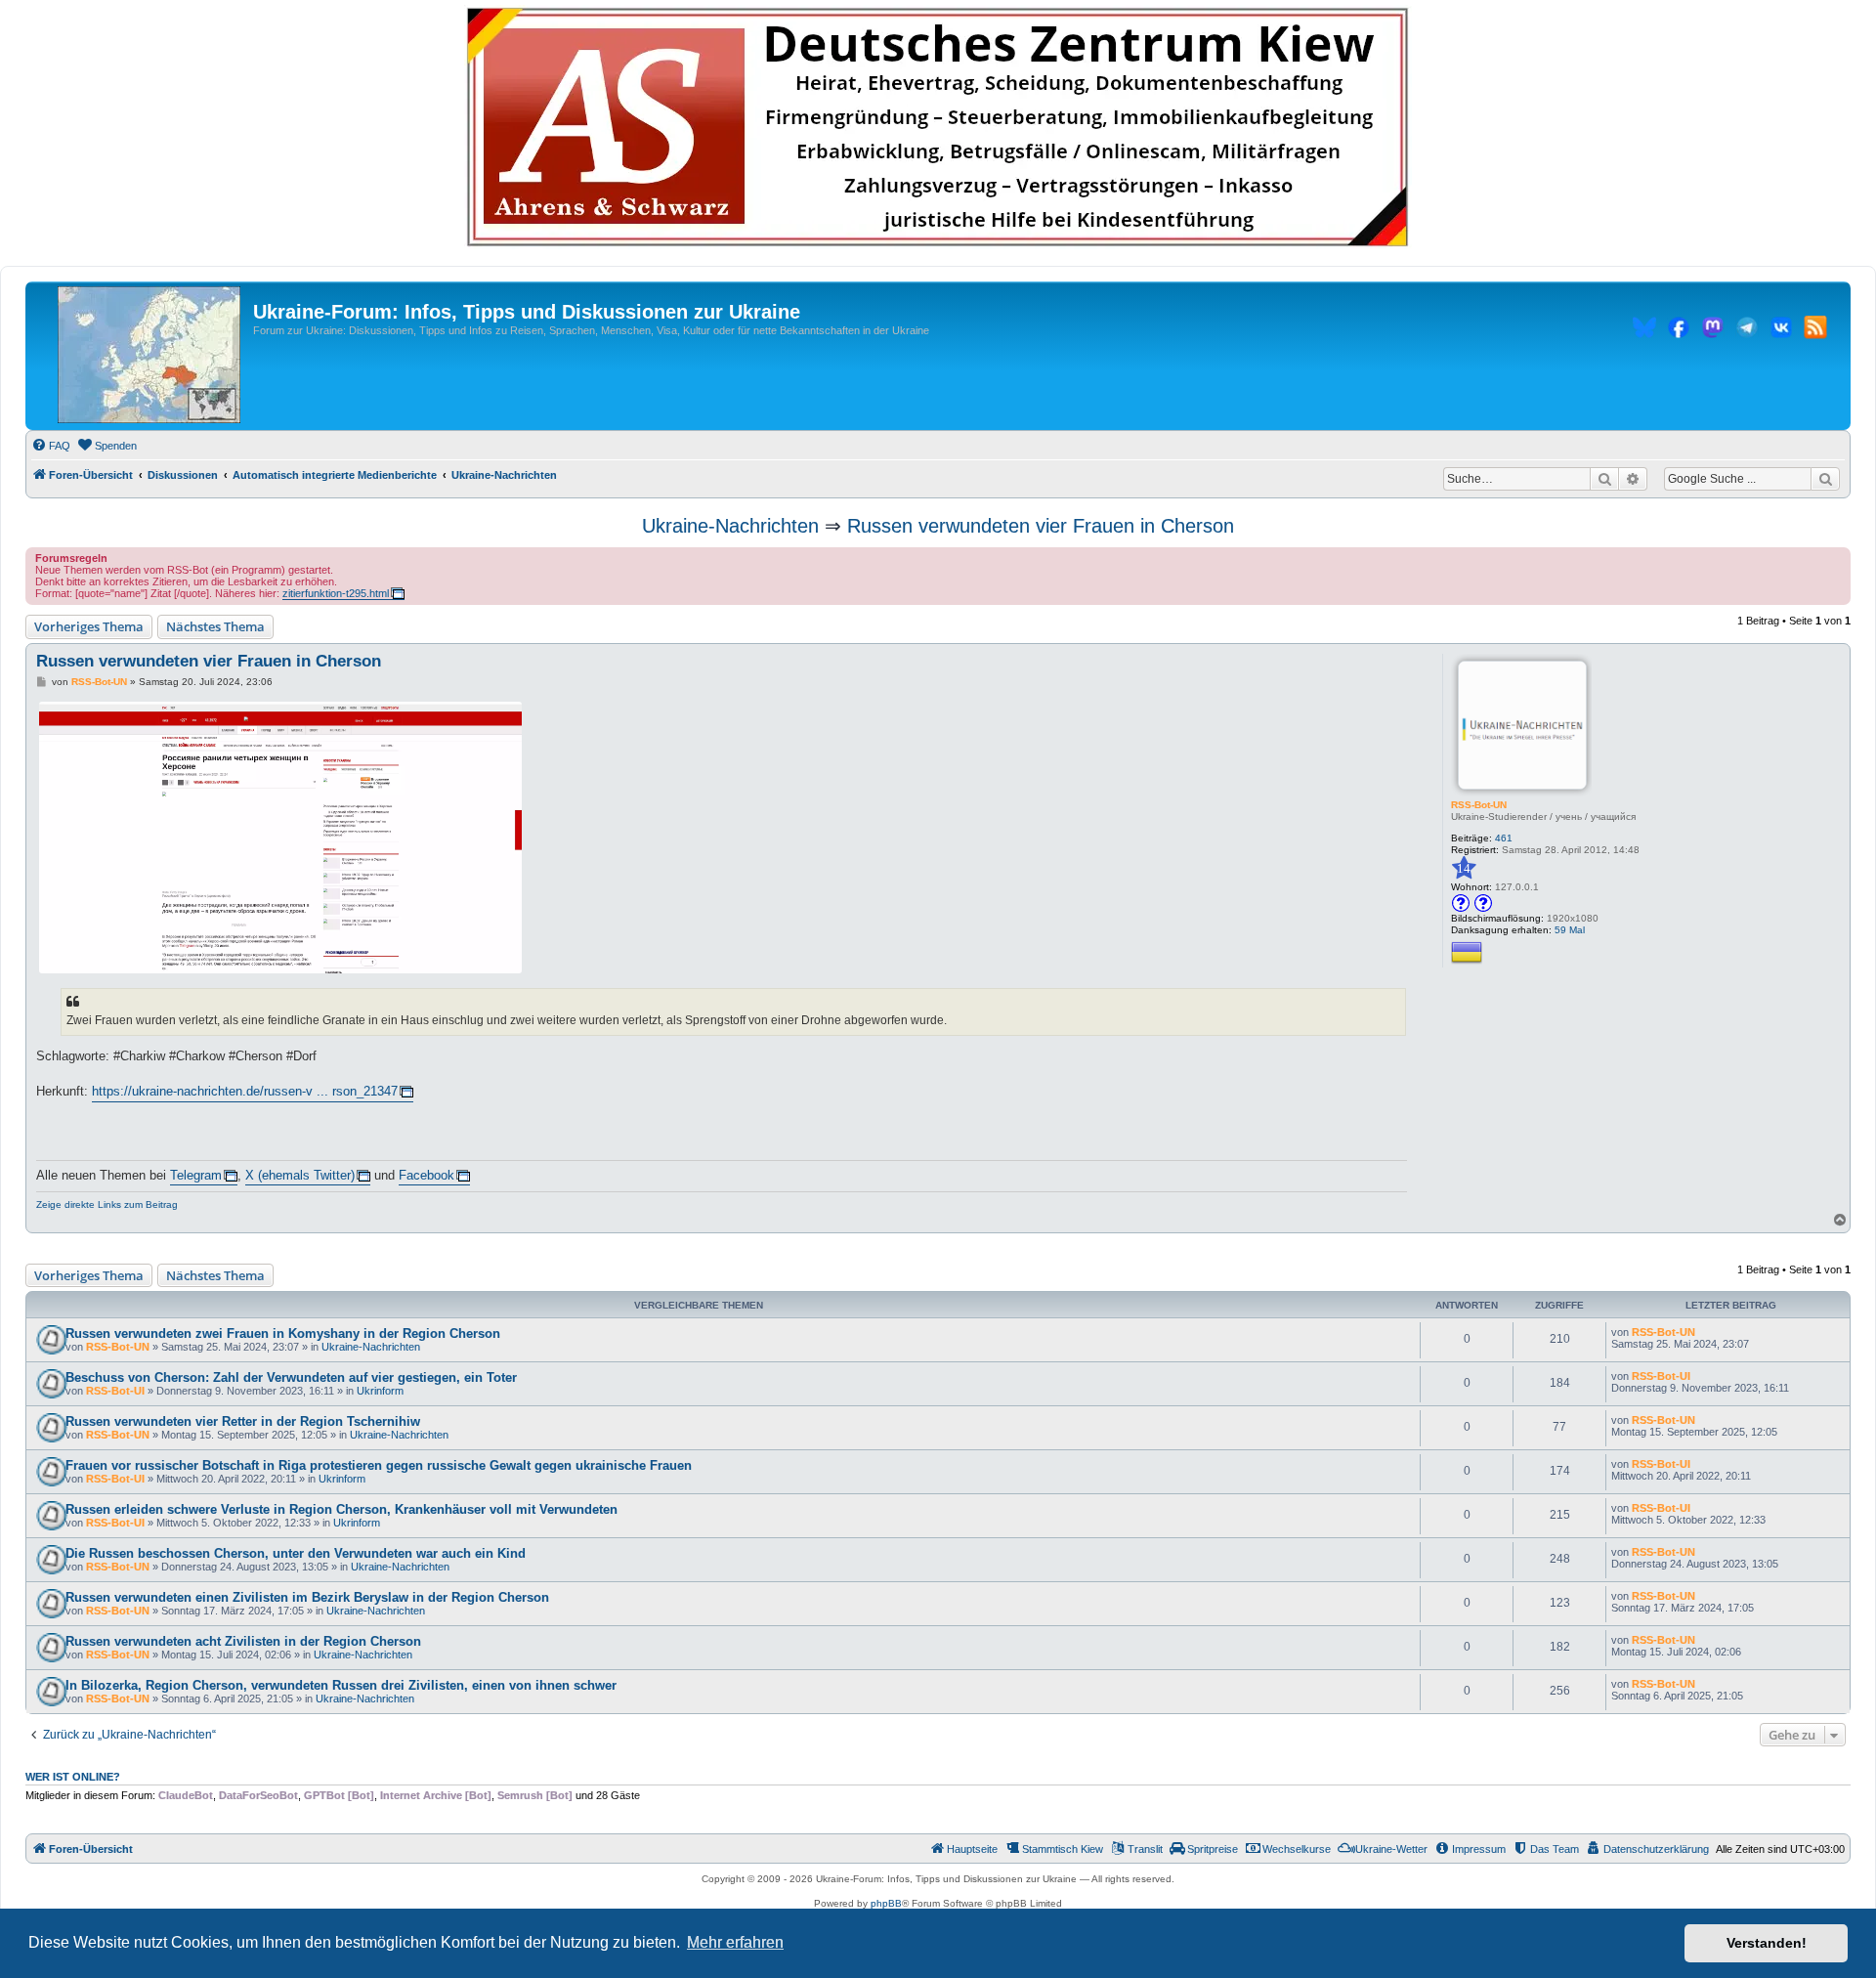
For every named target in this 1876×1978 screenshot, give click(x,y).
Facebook (426, 1175)
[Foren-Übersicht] (149, 356)
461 (1504, 838)
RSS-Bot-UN (1479, 805)
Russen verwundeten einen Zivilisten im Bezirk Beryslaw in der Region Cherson (307, 1597)
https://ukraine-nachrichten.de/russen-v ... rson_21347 (245, 1091)
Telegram (196, 1175)
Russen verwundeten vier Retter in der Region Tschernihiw (243, 1421)
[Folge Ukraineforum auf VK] (1781, 330)
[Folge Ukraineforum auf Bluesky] (1644, 330)
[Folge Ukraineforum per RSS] (1815, 330)
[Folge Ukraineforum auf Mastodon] (1713, 330)
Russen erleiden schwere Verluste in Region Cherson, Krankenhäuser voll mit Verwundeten (341, 1509)
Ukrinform (380, 1391)
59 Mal (1570, 930)
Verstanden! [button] (1767, 1943)
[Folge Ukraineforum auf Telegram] (1747, 330)
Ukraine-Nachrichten (730, 526)
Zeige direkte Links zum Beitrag (107, 1204)
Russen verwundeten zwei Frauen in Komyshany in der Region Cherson (283, 1333)
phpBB (886, 1903)
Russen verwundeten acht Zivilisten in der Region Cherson (243, 1641)
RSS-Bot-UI (115, 1391)
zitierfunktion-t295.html (336, 593)
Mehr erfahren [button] (735, 1942)
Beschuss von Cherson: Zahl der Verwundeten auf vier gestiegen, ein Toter (291, 1377)
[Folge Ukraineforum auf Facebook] (1679, 330)
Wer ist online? (73, 1777)
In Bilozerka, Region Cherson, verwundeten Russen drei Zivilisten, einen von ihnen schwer (341, 1685)
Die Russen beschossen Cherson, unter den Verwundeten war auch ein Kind (296, 1553)
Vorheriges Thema (89, 626)
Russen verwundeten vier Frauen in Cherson (1041, 526)
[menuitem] (51, 446)
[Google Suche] (1825, 479)
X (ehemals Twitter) (300, 1175)
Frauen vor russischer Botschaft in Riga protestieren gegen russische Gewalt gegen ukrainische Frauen (379, 1465)
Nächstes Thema (215, 626)
